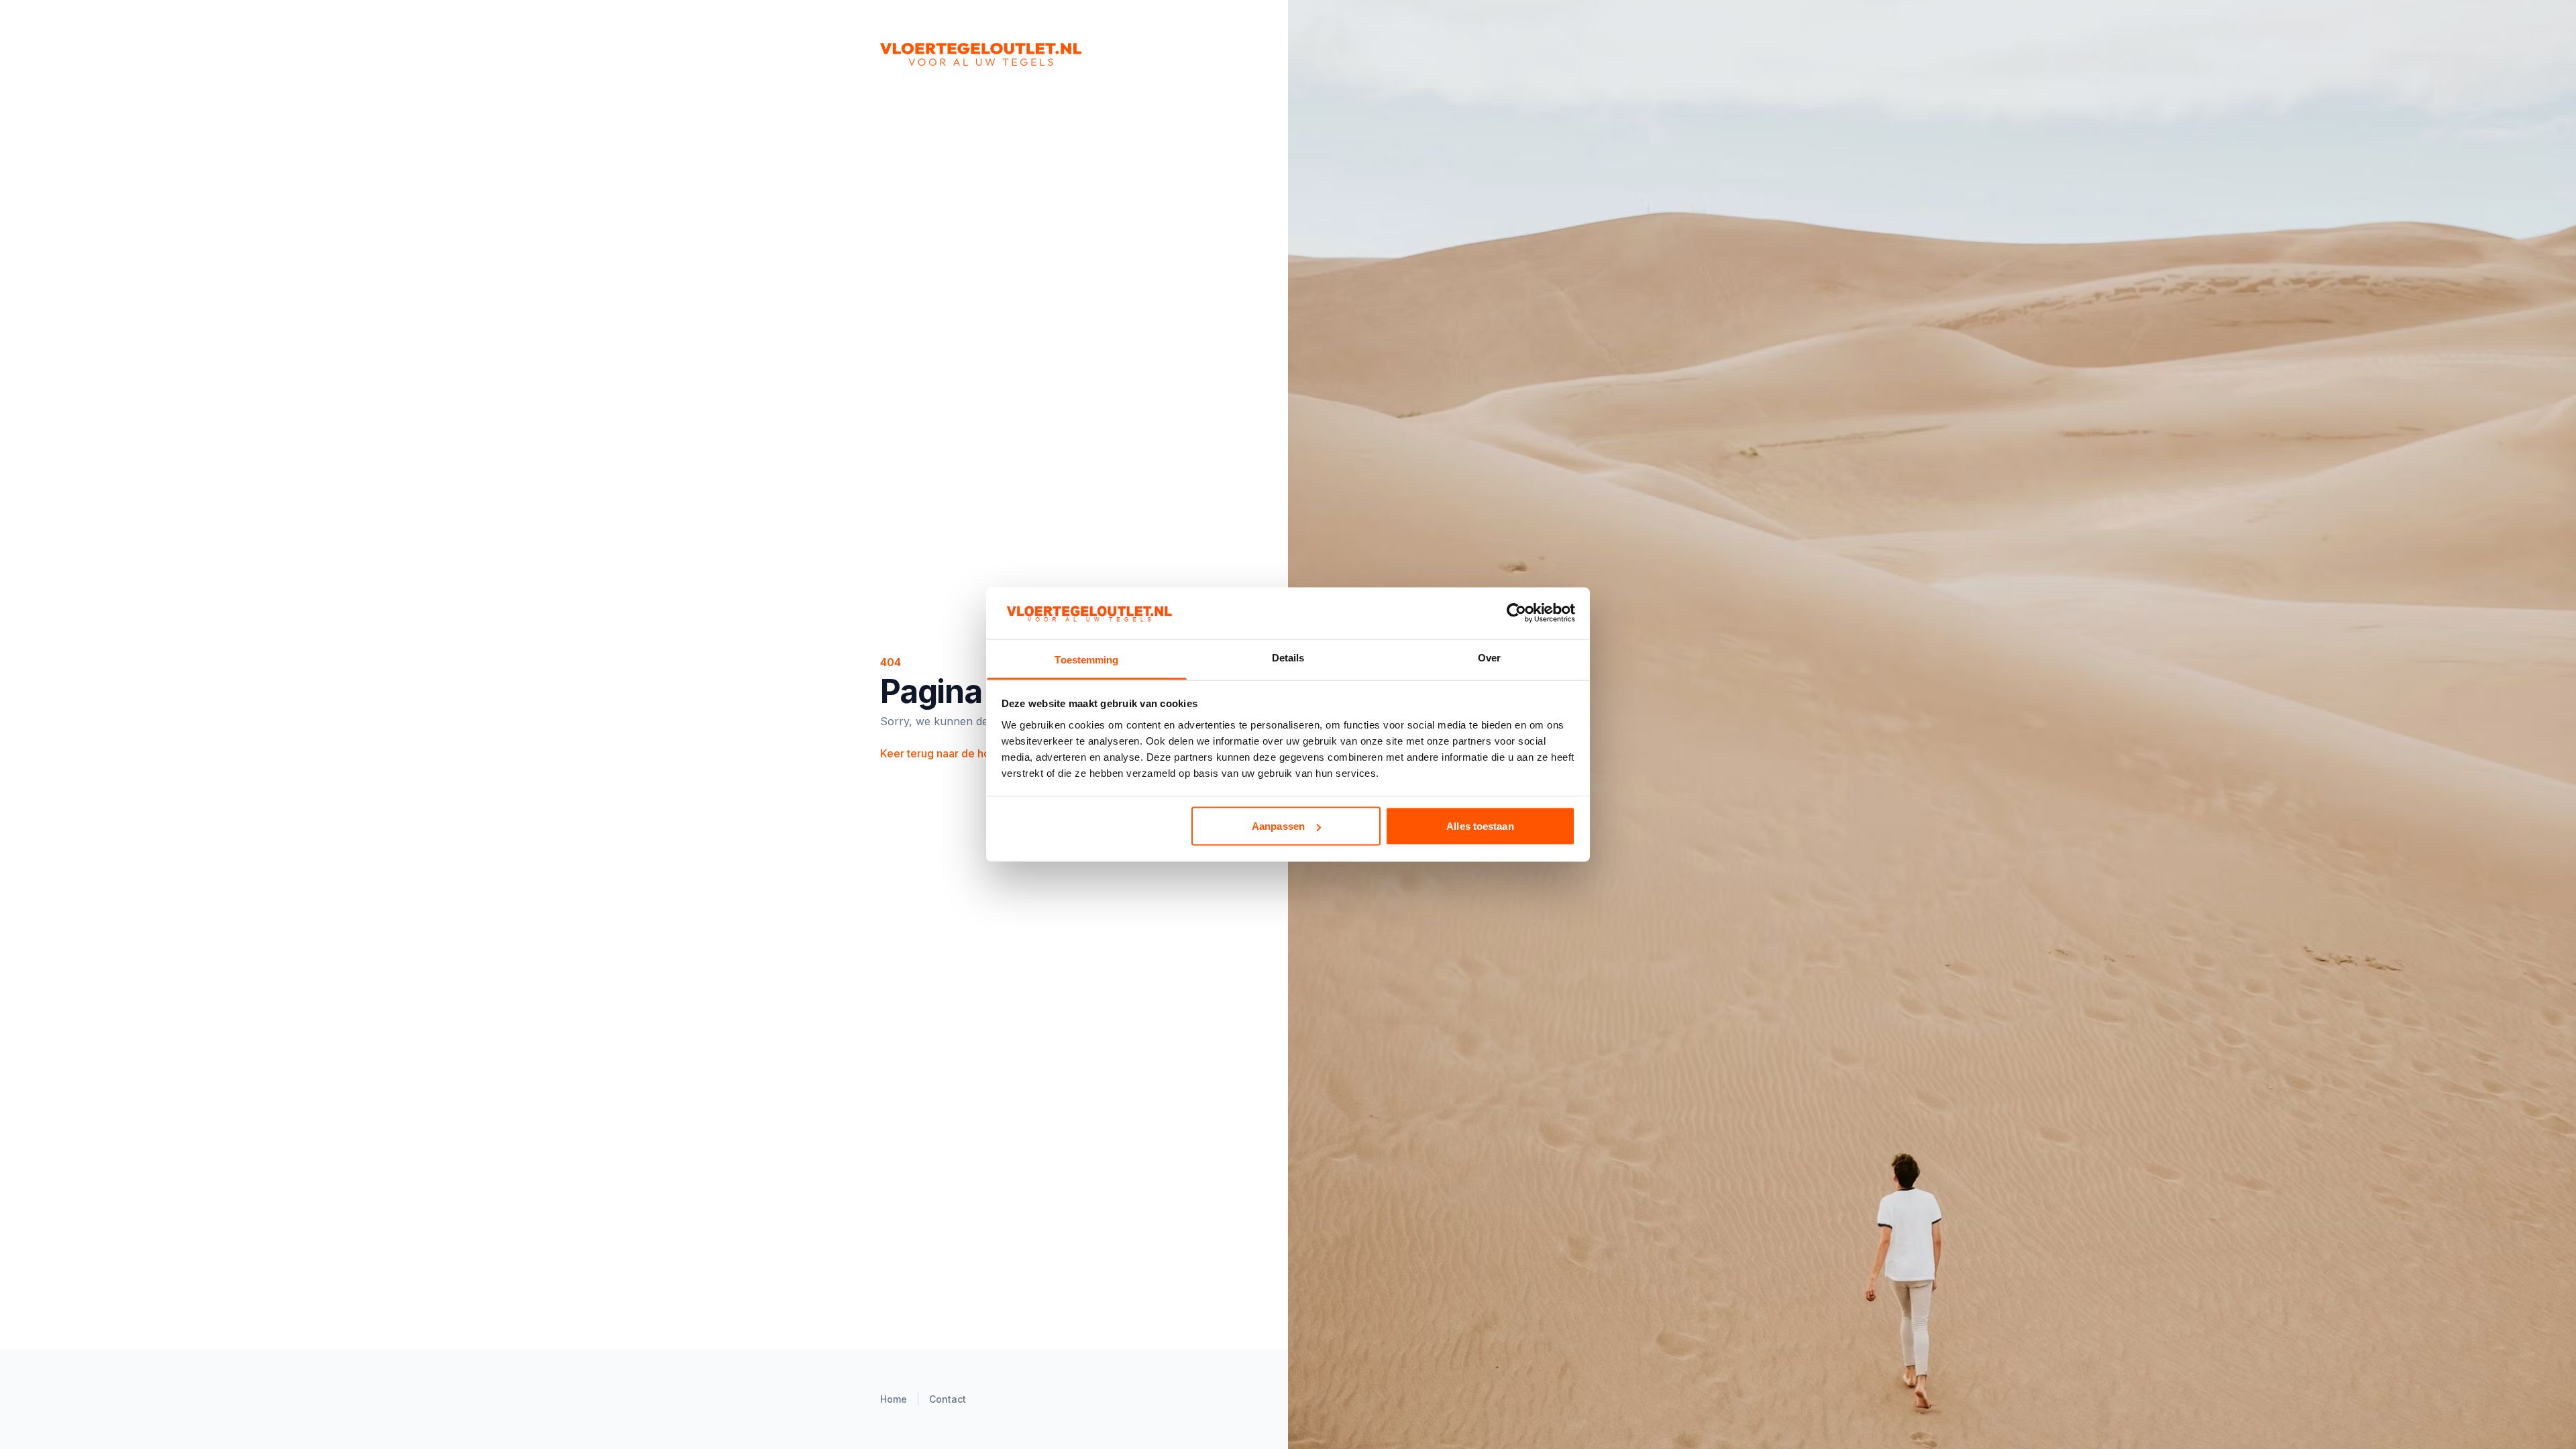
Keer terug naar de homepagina (967, 753)
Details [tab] (1288, 657)
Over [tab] (1489, 657)
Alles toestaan (1480, 826)
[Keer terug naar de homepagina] (1030, 54)
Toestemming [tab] (1086, 659)
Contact (948, 1399)
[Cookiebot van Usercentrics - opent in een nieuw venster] (1516, 613)
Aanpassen (1278, 826)
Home (894, 1399)
